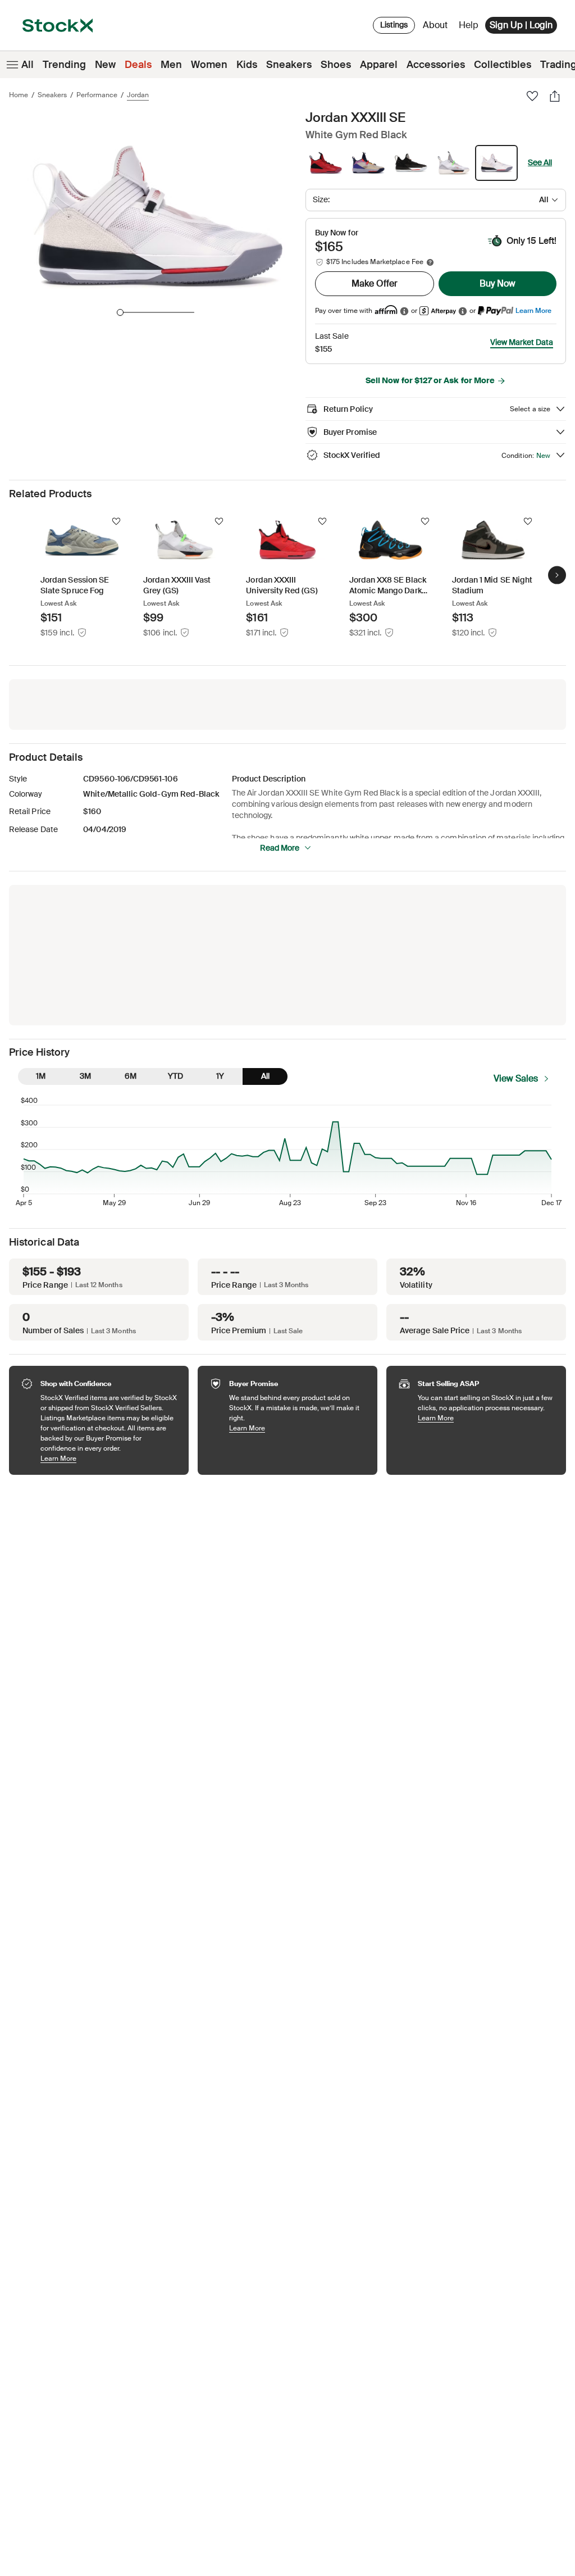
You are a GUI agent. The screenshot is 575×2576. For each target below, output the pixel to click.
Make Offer (375, 283)
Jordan (138, 95)
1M (41, 1076)
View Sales (516, 1078)
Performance (97, 95)
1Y (220, 1076)
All (28, 65)
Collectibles (503, 65)
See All (540, 162)
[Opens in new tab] (404, 311)
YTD (175, 1076)
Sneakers (289, 65)
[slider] (120, 312)
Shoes (336, 65)
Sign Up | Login (521, 25)
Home (19, 95)
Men (171, 65)
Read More (280, 848)
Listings (394, 25)
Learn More (533, 310)
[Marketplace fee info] (430, 262)
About (437, 28)
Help (469, 25)
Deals (138, 65)
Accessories (436, 65)
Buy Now (498, 283)
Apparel (379, 65)
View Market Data (522, 342)
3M (85, 1076)
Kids (247, 65)
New (105, 65)
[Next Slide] (557, 575)
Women (209, 65)
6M (131, 1076)
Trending (64, 65)
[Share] (555, 96)
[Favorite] (532, 96)
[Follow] (116, 521)
